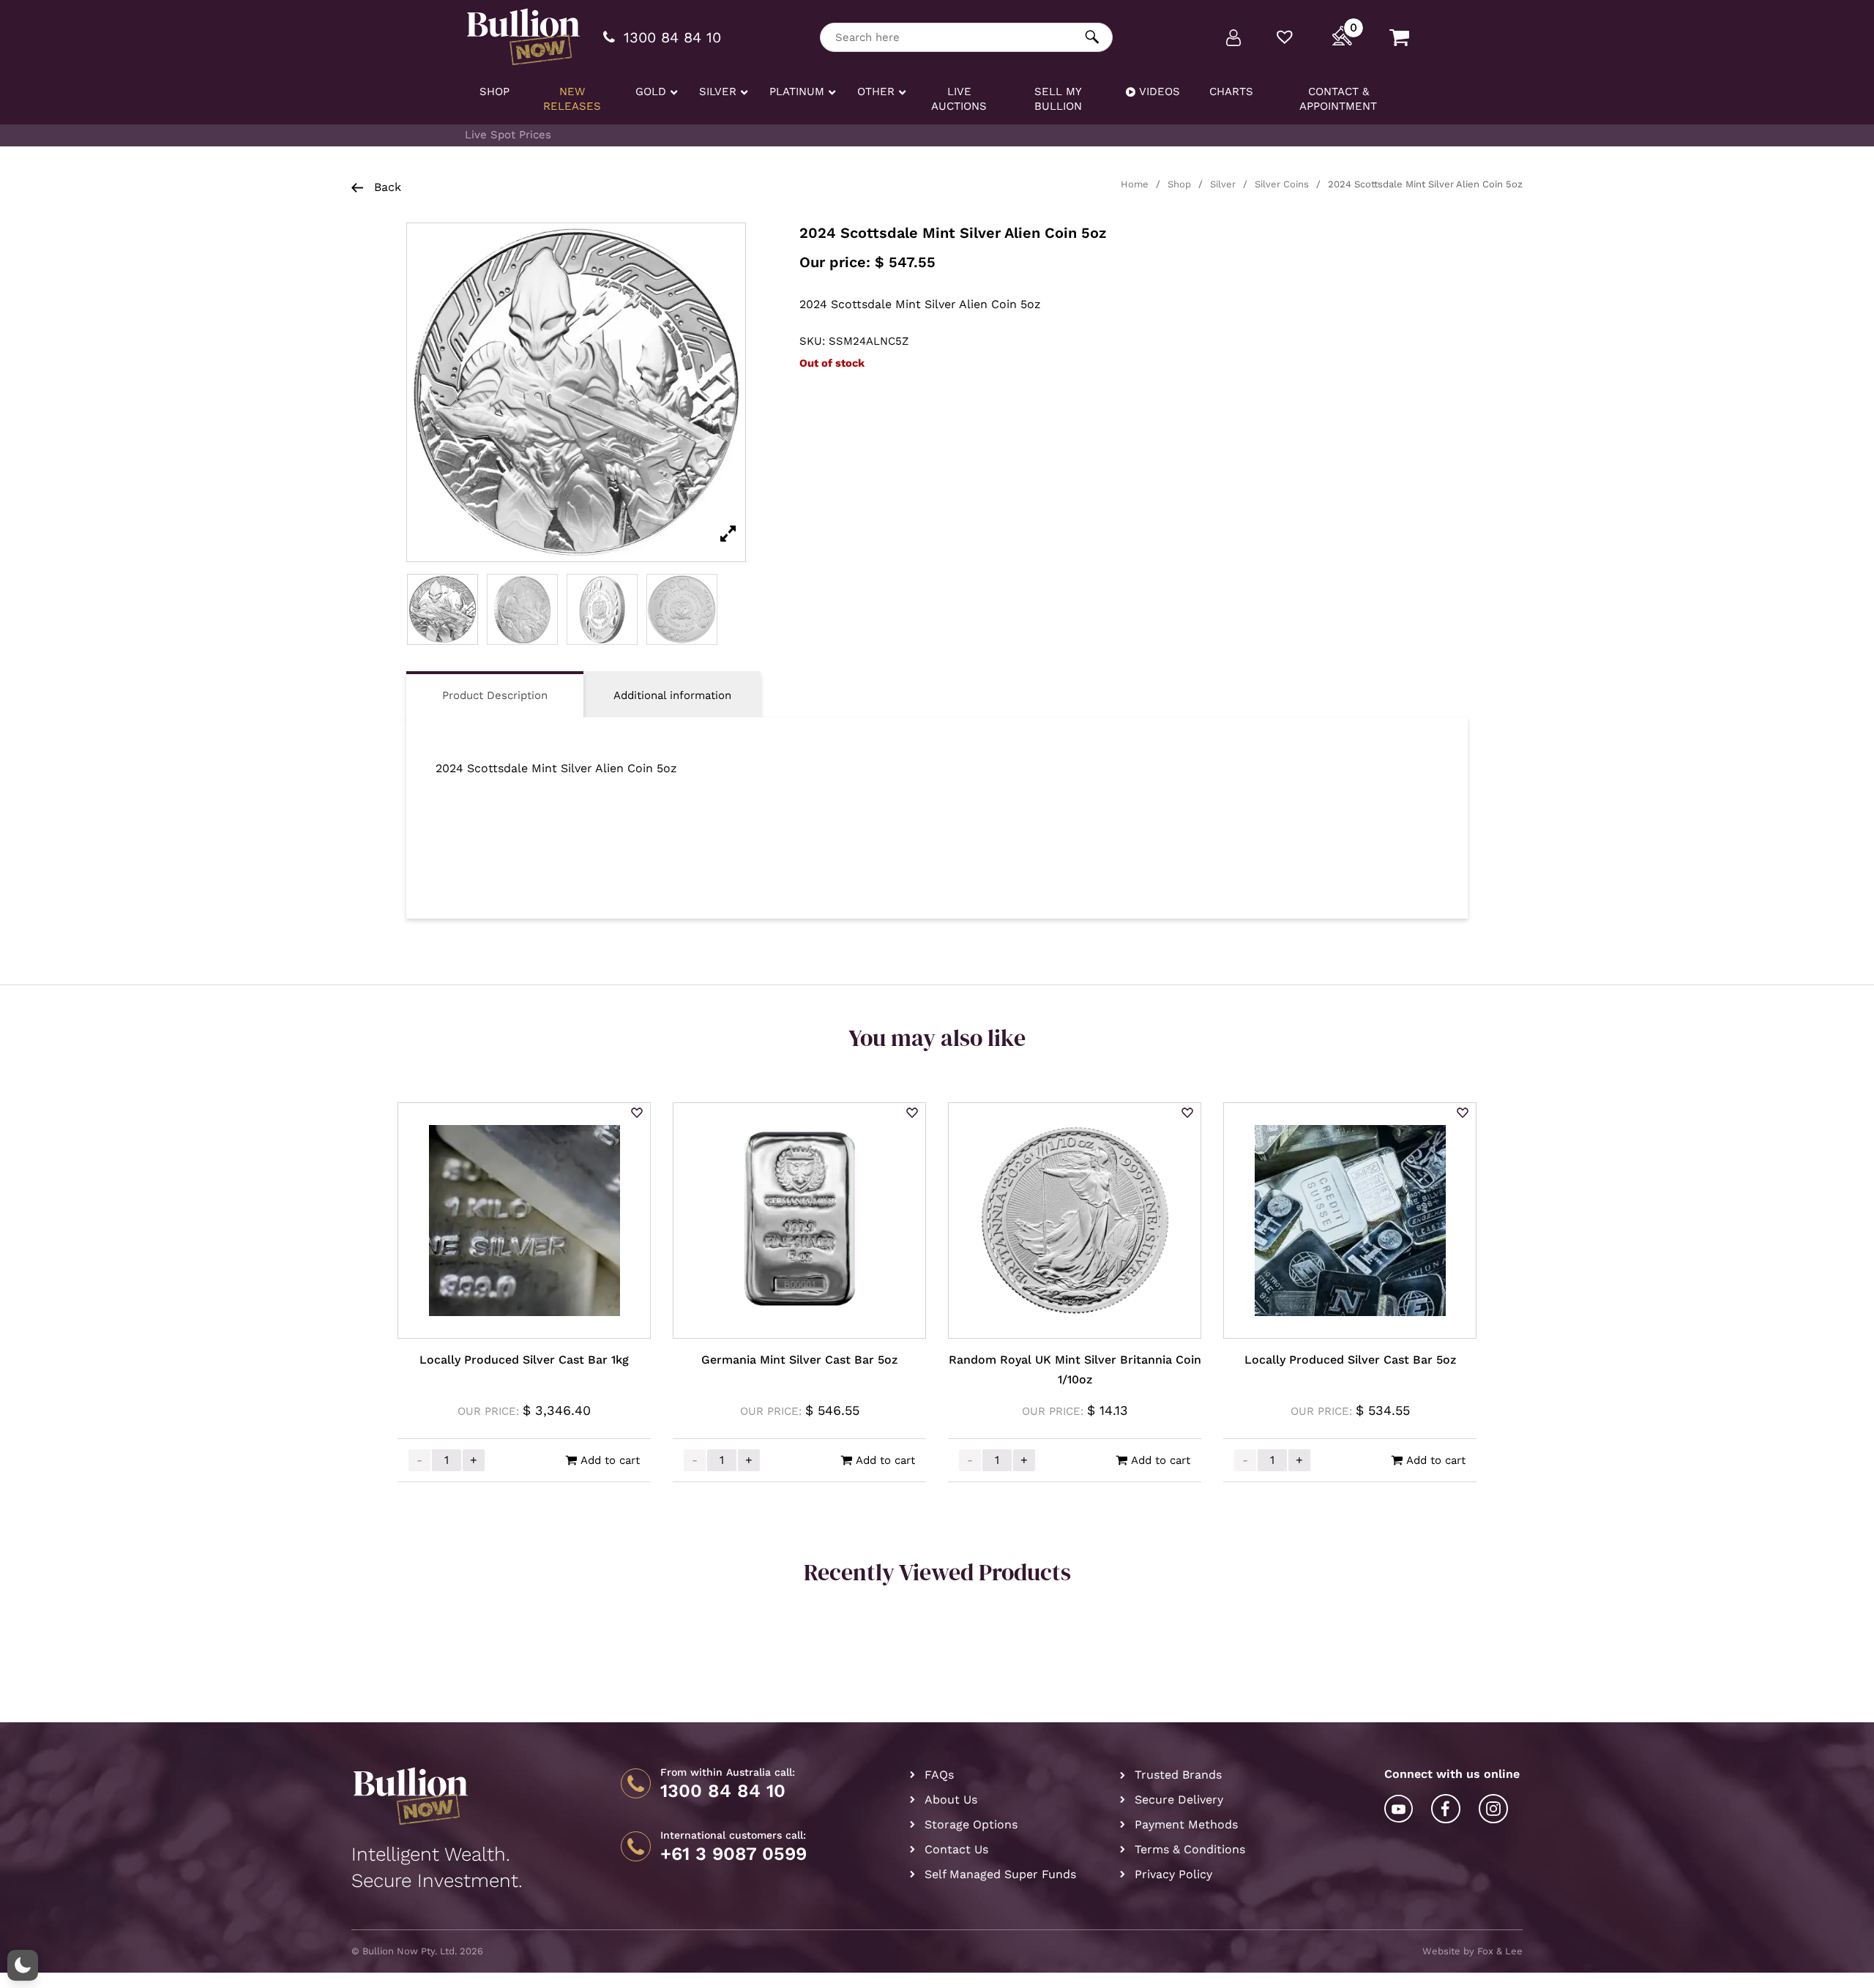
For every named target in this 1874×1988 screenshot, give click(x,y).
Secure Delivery (1179, 1800)
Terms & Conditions (1190, 1849)
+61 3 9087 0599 (733, 1854)
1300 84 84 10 (723, 1791)
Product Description (495, 695)
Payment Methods (1186, 1824)
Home (1135, 184)
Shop (1179, 184)
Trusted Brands (1178, 1775)
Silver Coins (1282, 184)
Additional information (672, 695)
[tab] (495, 694)
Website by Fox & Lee (1472, 1951)
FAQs (939, 1775)
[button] (637, 1114)
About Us (951, 1800)
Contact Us (956, 1849)
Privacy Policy (1173, 1874)
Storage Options (971, 1824)
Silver (1223, 184)
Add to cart (610, 1460)
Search (1093, 37)
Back (386, 187)
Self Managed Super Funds (1000, 1874)
